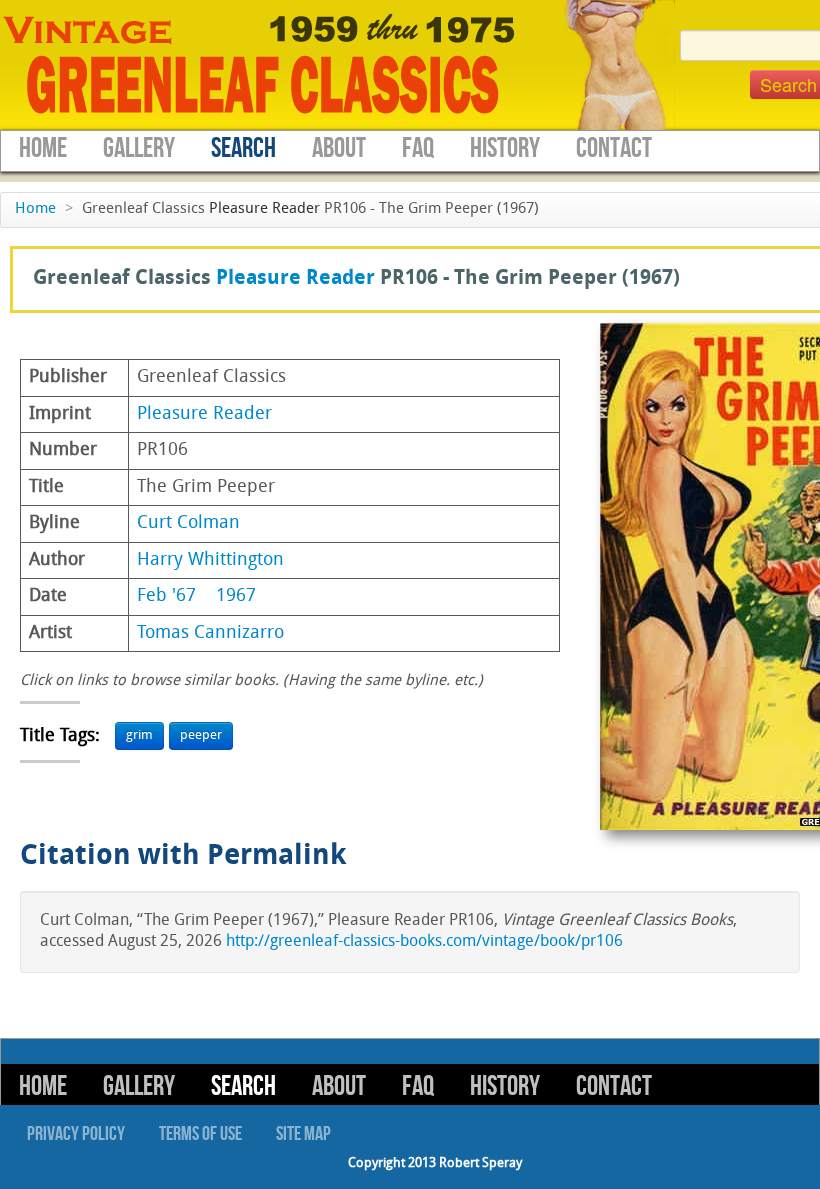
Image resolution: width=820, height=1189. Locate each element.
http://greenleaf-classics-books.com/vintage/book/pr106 (424, 942)
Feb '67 (166, 596)
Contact (614, 148)
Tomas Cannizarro (210, 633)
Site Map (303, 1134)
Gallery (139, 148)
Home (43, 148)
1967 (236, 596)
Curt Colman (188, 523)
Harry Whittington (210, 560)
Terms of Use (200, 1134)
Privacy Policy (76, 1134)
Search (243, 148)
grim (139, 735)
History (505, 148)
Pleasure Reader (264, 209)
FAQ (418, 148)
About (339, 148)
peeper (201, 735)
